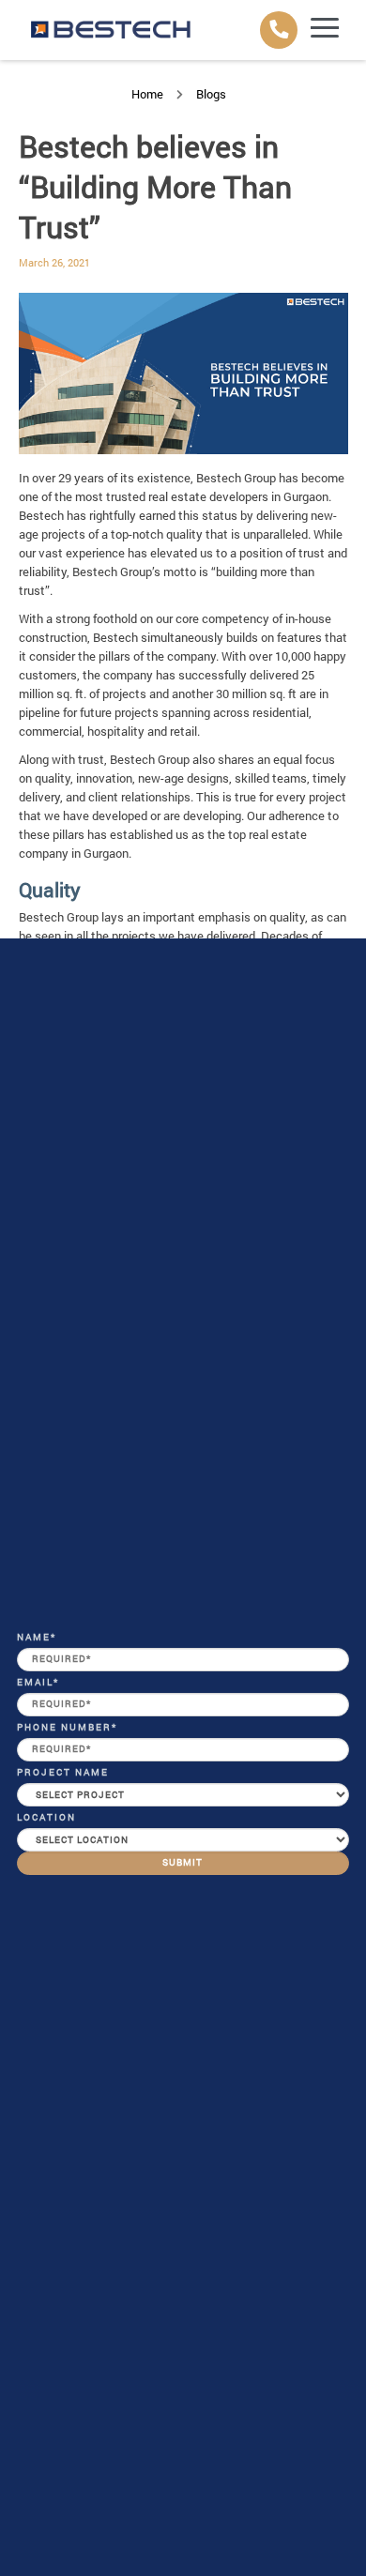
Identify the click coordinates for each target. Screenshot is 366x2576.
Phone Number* (67, 1727)
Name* (37, 1637)
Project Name (63, 1772)
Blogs (211, 94)
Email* (38, 1682)
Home (147, 94)
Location (46, 1817)
